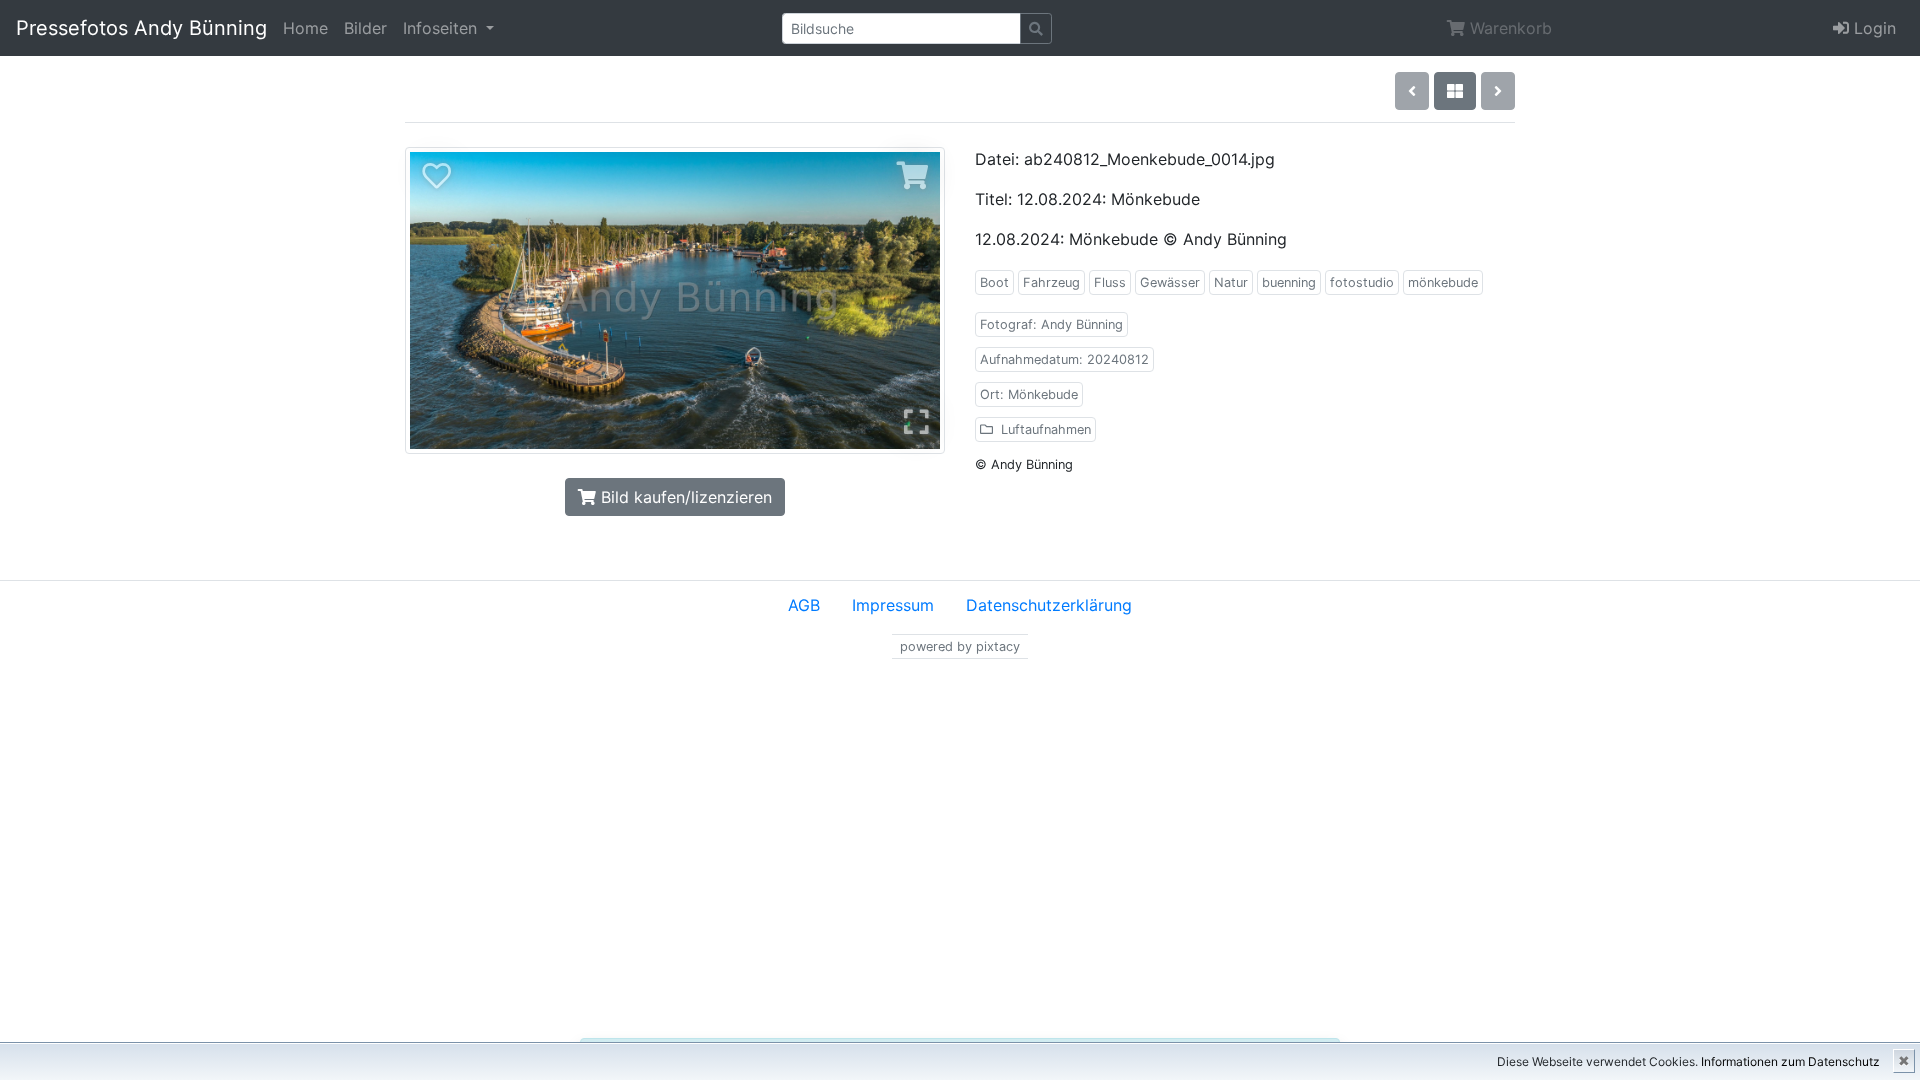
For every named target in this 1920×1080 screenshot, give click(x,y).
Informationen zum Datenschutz (1790, 1061)
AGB (804, 605)
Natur (1231, 282)
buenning (1289, 282)
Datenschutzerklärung (1049, 605)
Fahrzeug (1051, 282)
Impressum (893, 605)
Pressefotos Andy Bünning (141, 28)
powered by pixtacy (960, 646)
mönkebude (1443, 282)
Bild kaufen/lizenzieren (684, 497)
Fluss (1110, 282)
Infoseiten (442, 28)
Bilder (365, 28)
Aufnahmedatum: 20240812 (1064, 359)
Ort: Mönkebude (1029, 394)
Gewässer (1170, 282)
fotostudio (1362, 282)
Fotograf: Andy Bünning (1051, 324)
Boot (994, 282)
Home (305, 28)
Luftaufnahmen (1044, 429)
